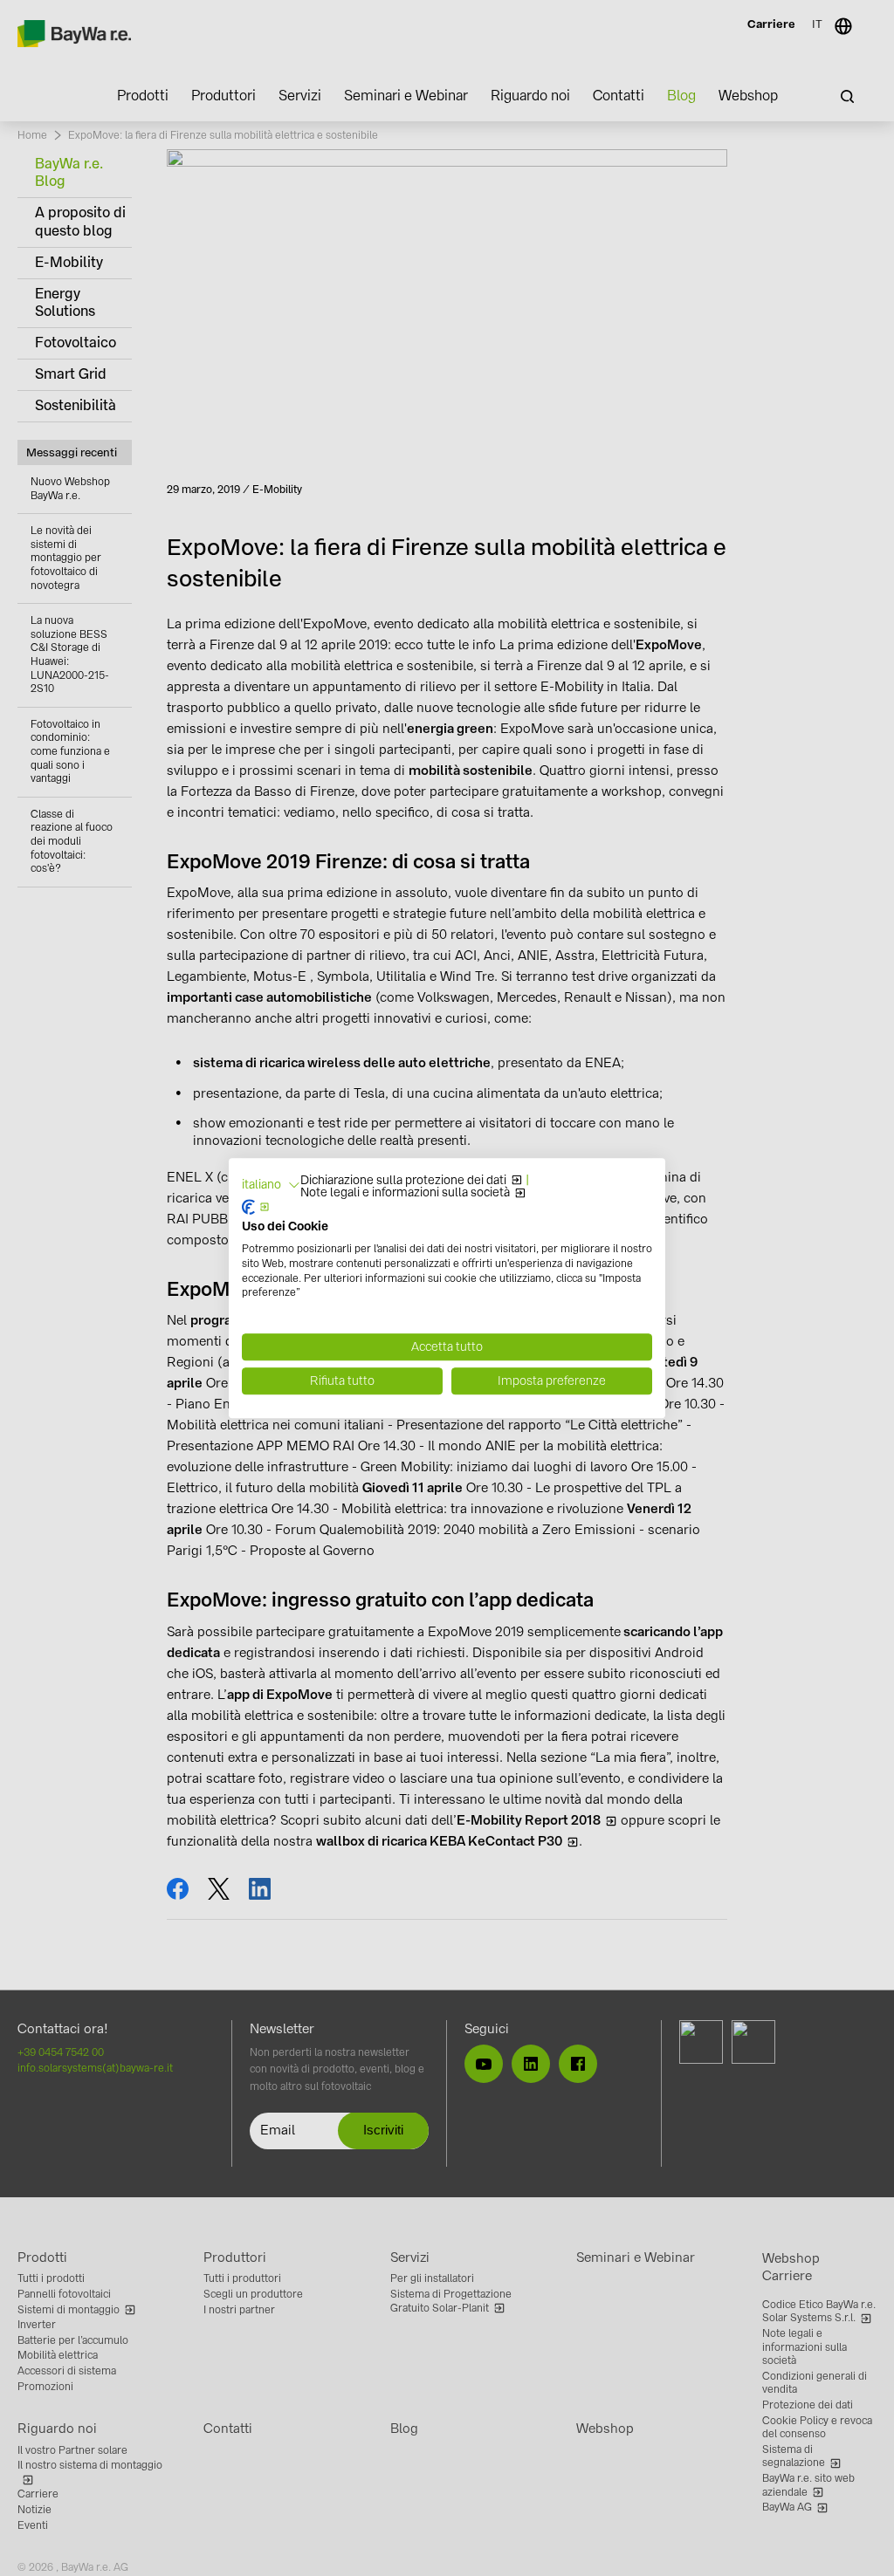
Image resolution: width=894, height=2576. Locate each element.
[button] (271, 1185)
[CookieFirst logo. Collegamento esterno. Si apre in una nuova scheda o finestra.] (256, 1208)
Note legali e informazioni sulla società (405, 1193)
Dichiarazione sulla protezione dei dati (403, 1181)
